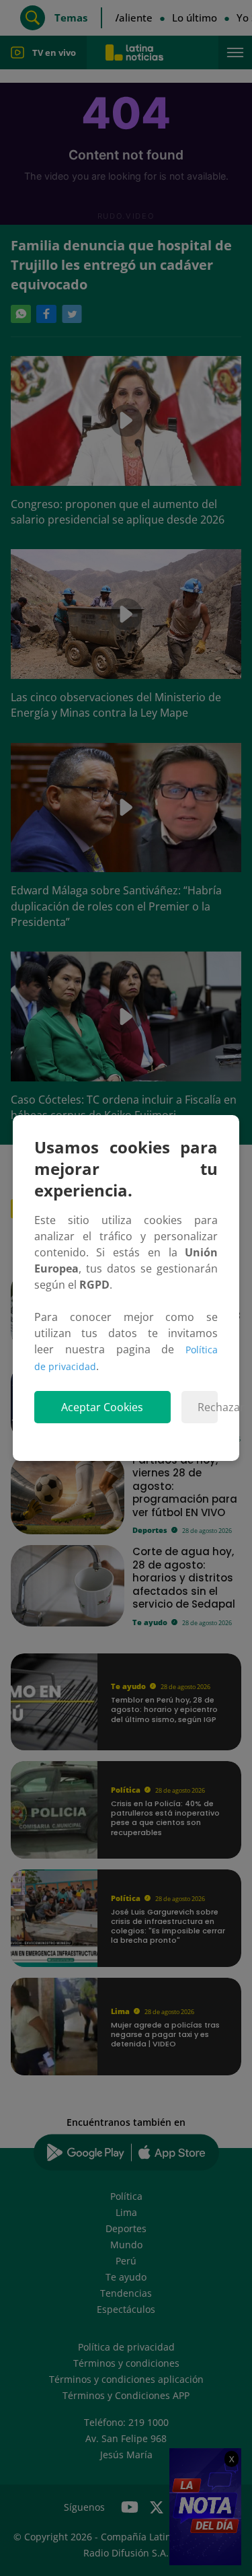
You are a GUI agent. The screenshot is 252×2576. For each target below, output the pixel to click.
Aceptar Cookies (102, 1407)
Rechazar (208, 1407)
